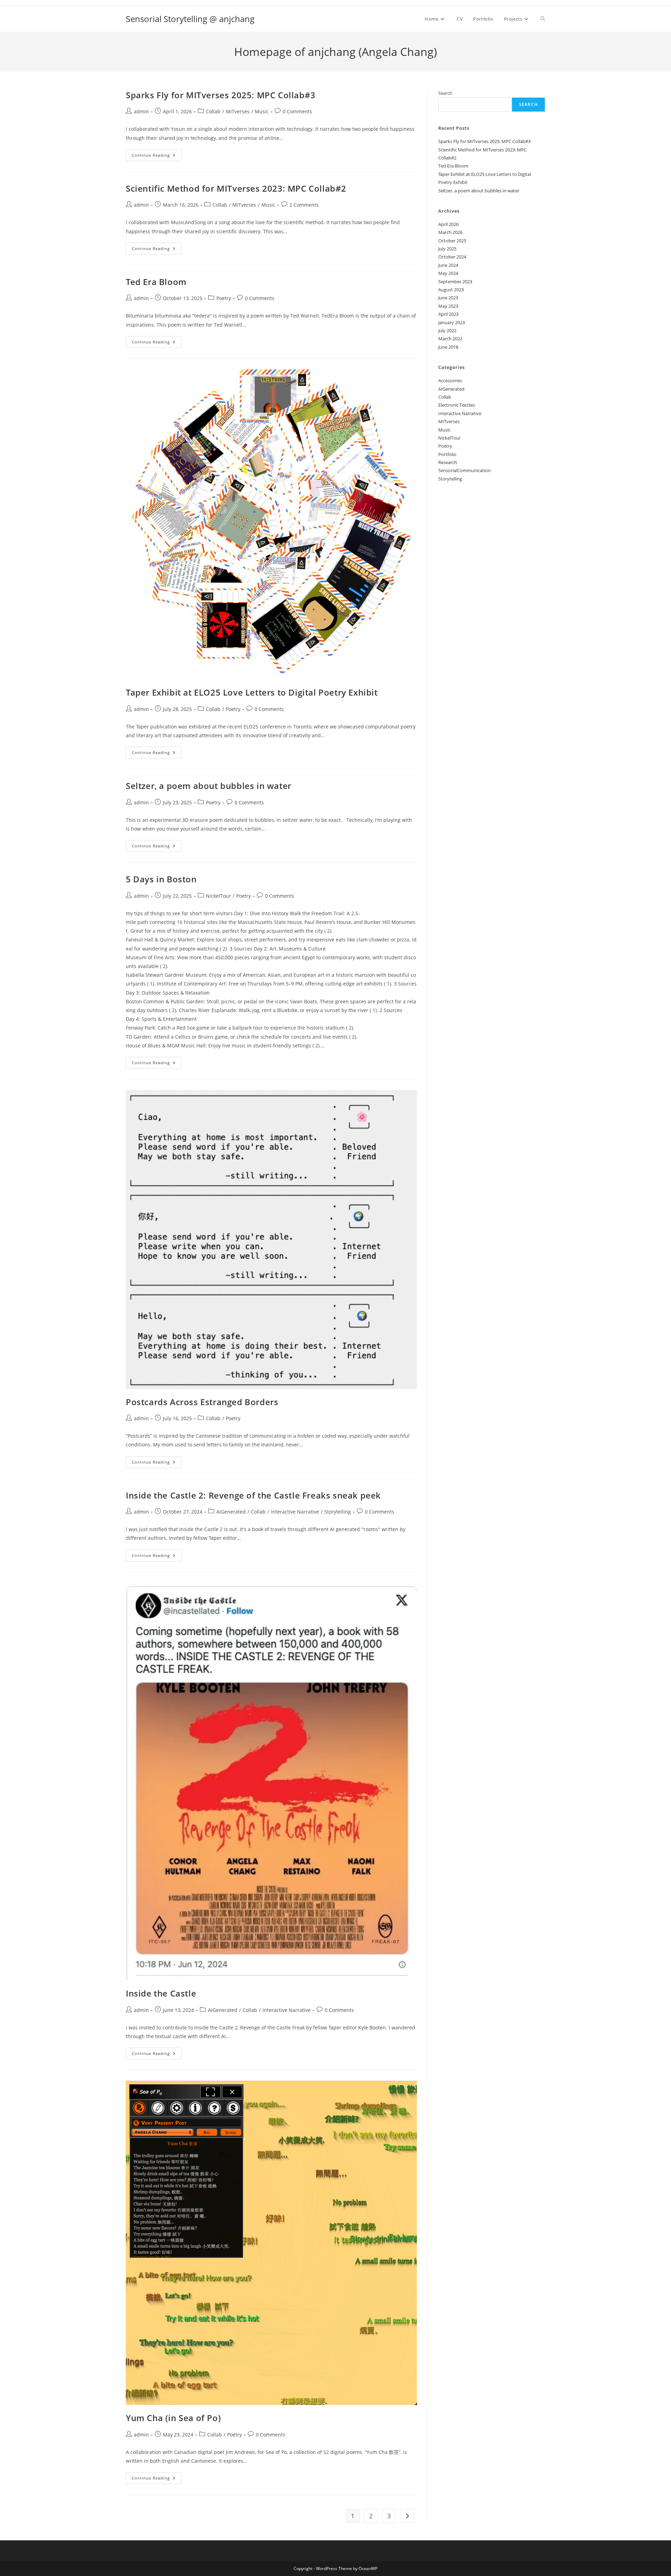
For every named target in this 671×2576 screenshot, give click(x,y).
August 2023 (451, 290)
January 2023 (452, 322)
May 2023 (448, 306)
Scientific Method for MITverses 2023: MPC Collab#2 (236, 188)
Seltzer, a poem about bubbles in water (209, 786)
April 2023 (448, 314)
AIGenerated (231, 1512)
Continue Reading (157, 156)
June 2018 (448, 347)
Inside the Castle (161, 1993)
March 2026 (450, 232)
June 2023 (448, 298)
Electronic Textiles (457, 405)
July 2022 (447, 330)
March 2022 (450, 339)
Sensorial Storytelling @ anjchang (190, 19)
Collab (213, 111)
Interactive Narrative (295, 1512)
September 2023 (455, 282)
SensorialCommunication (464, 470)
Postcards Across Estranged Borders (202, 1402)
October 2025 (452, 241)
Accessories (450, 380)
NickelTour (218, 896)
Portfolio (447, 454)
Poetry (224, 298)
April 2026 (448, 224)
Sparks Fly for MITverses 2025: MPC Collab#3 (221, 95)
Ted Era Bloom (156, 282)
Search (445, 93)
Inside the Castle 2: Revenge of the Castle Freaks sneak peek (253, 1495)
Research (448, 462)
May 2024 (448, 273)
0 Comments (297, 111)
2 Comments (304, 205)
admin (141, 111)
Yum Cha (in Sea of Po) (173, 2418)
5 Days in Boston (161, 879)
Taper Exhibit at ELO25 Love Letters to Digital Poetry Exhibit (252, 692)
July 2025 (447, 249)
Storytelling (338, 1512)
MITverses (238, 111)
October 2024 (452, 257)
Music (262, 111)
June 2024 (448, 265)
